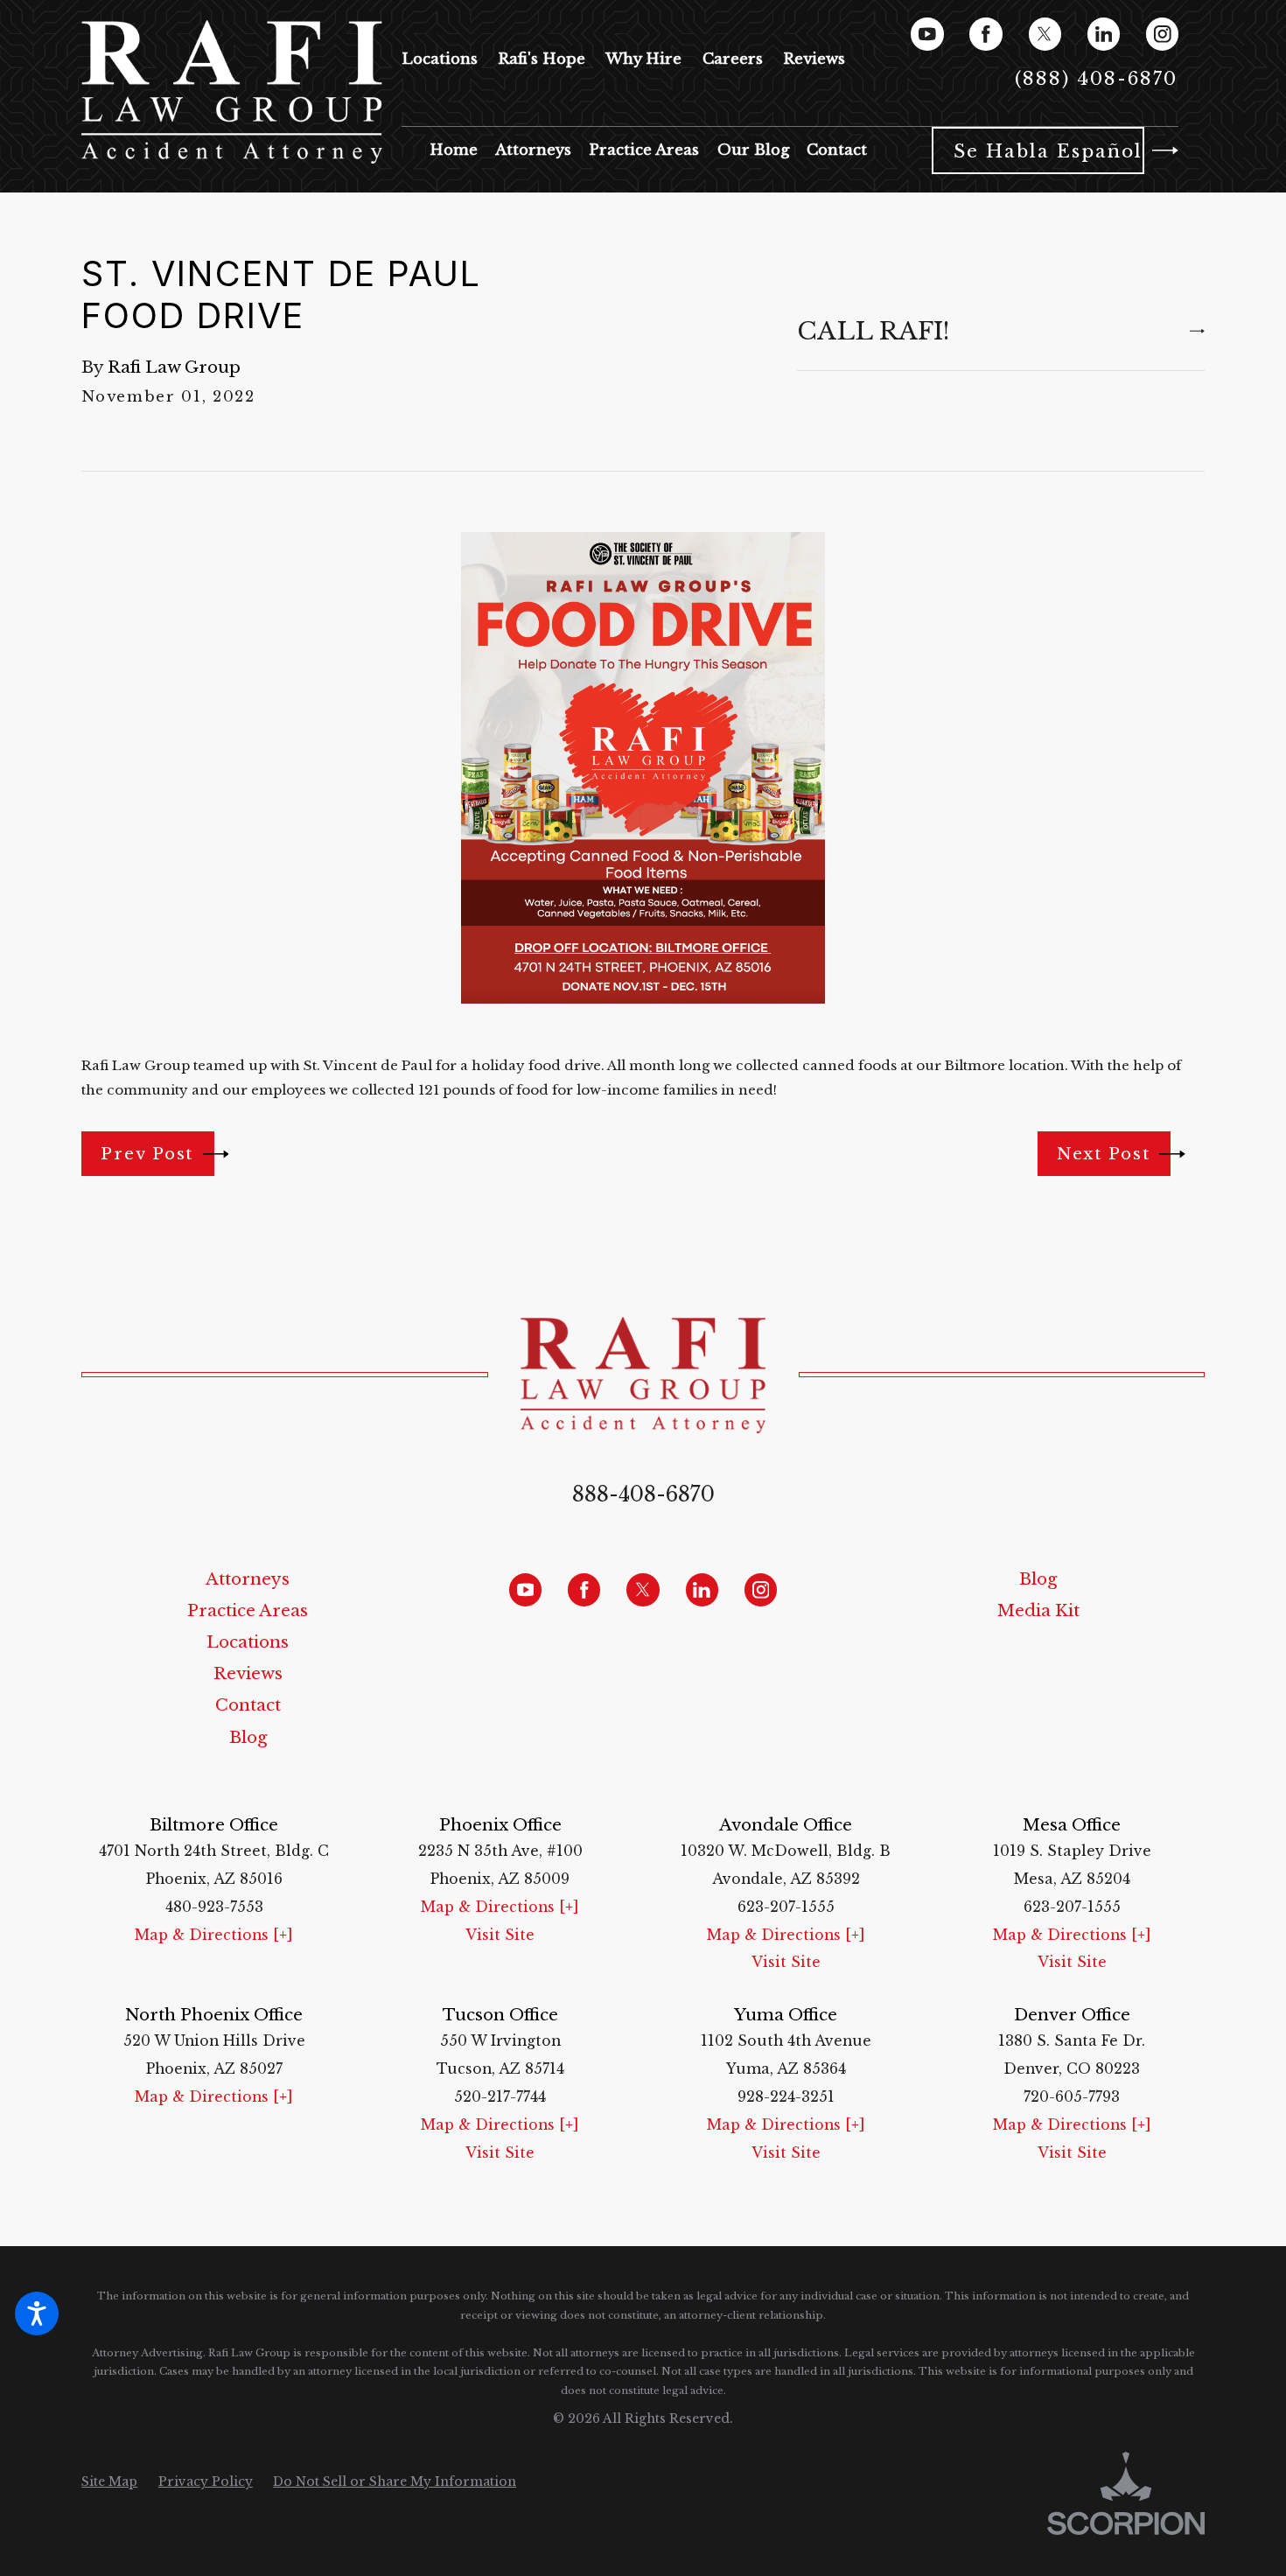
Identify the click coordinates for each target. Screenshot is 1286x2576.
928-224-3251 (786, 2097)
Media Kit (1038, 1610)
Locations (440, 59)
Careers (733, 59)
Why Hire (643, 59)
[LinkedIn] (1104, 34)
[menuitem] (454, 150)
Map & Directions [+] (214, 1935)
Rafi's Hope (542, 59)
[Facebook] (985, 34)
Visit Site (500, 1935)
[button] (37, 2313)
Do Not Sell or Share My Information (395, 2481)
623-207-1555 (786, 1907)
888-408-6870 (643, 1494)
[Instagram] (1162, 34)
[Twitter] (1045, 34)
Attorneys (248, 1579)
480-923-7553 (214, 1907)
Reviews (814, 59)
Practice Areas (248, 1610)
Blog (248, 1737)
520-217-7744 (500, 2097)
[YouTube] (927, 34)
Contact (248, 1705)
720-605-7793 (1072, 2097)
